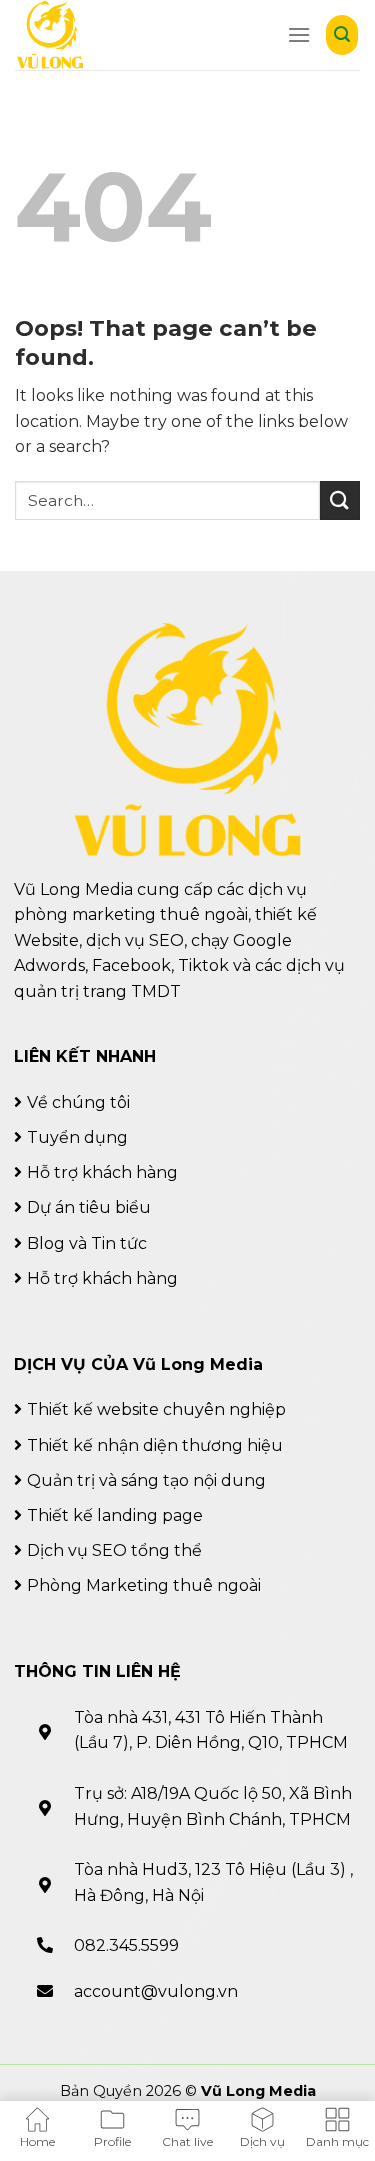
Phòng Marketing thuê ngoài (144, 1585)
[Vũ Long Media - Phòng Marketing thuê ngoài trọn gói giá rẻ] (52, 35)
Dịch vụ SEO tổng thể (114, 1550)
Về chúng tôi (78, 1102)
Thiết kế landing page (115, 1515)
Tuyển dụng (77, 1137)
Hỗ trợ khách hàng (102, 1172)
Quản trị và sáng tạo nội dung (146, 1480)
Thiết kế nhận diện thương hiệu (155, 1445)
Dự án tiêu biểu (89, 1207)
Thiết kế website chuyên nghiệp (156, 1409)
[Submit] (340, 500)
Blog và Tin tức (87, 1243)
